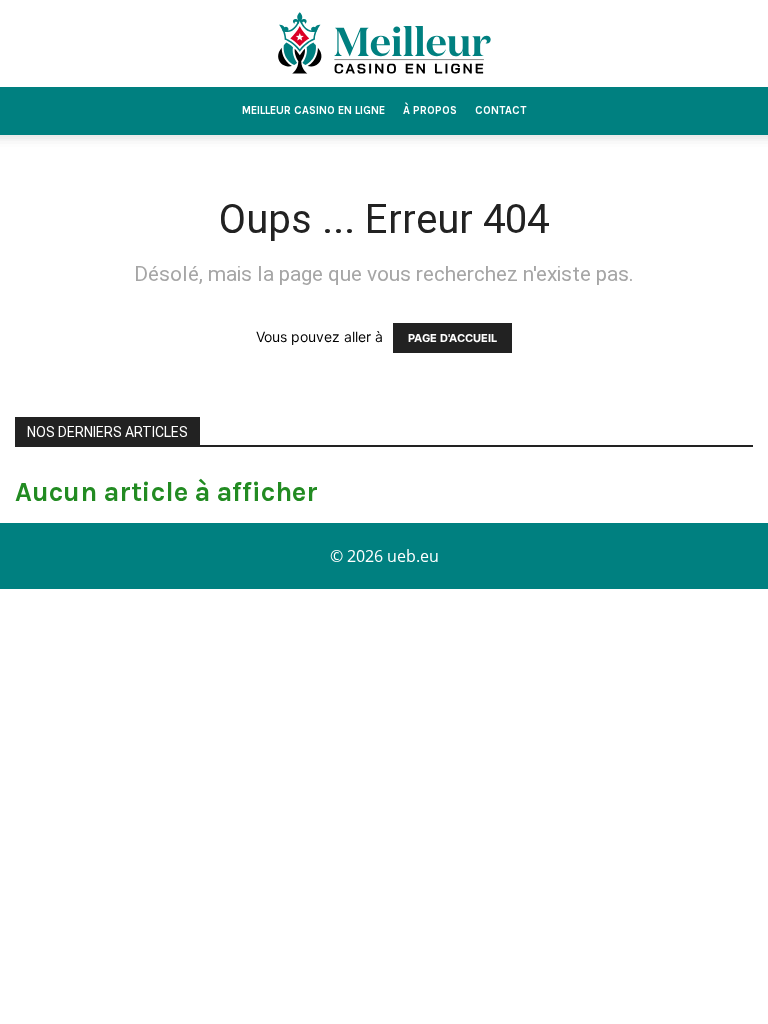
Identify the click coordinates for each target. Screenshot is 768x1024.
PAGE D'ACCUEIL (452, 338)
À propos (430, 110)
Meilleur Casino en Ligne (313, 110)
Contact (500, 110)
